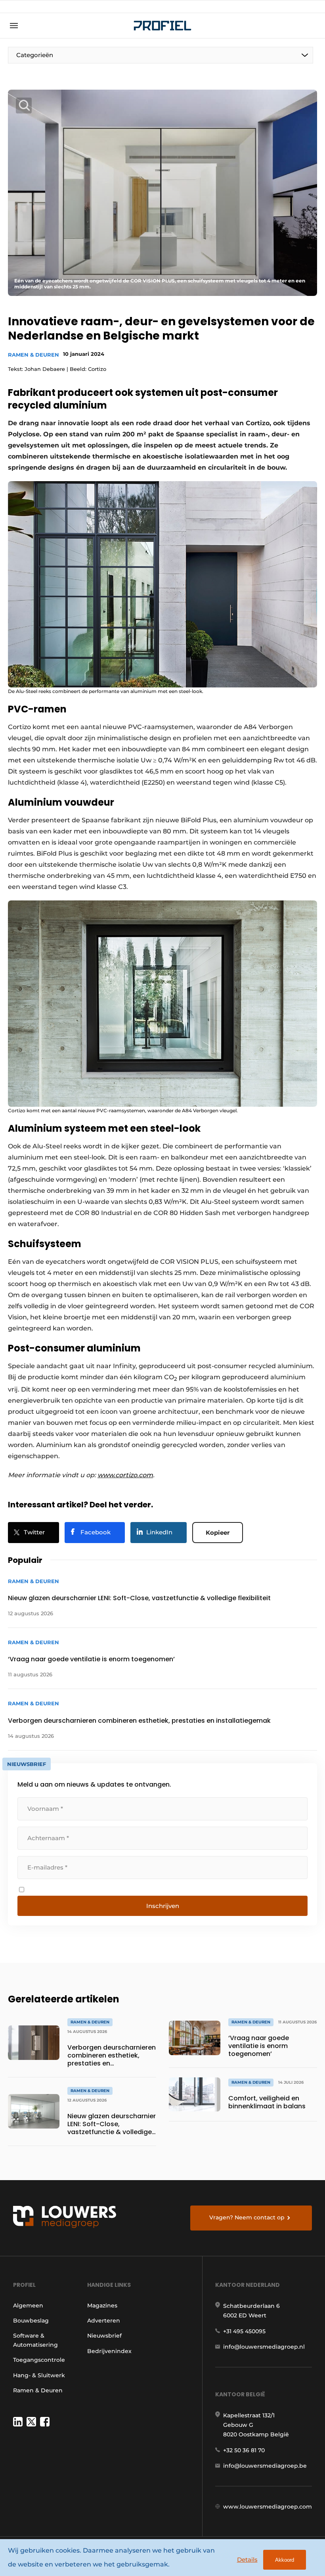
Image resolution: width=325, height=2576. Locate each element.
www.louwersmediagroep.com (268, 2507)
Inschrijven (163, 1906)
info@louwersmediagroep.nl (264, 2347)
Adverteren (104, 2321)
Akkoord (285, 2560)
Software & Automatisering (35, 2340)
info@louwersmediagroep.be (265, 2466)
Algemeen (28, 2305)
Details (247, 2560)
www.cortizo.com (125, 1475)
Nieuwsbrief (104, 2336)
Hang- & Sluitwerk (39, 2375)
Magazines (102, 2305)
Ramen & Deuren (33, 355)
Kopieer (218, 1533)
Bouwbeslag (31, 2321)
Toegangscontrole (39, 2360)
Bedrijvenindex (109, 2351)
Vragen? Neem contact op (247, 2217)
